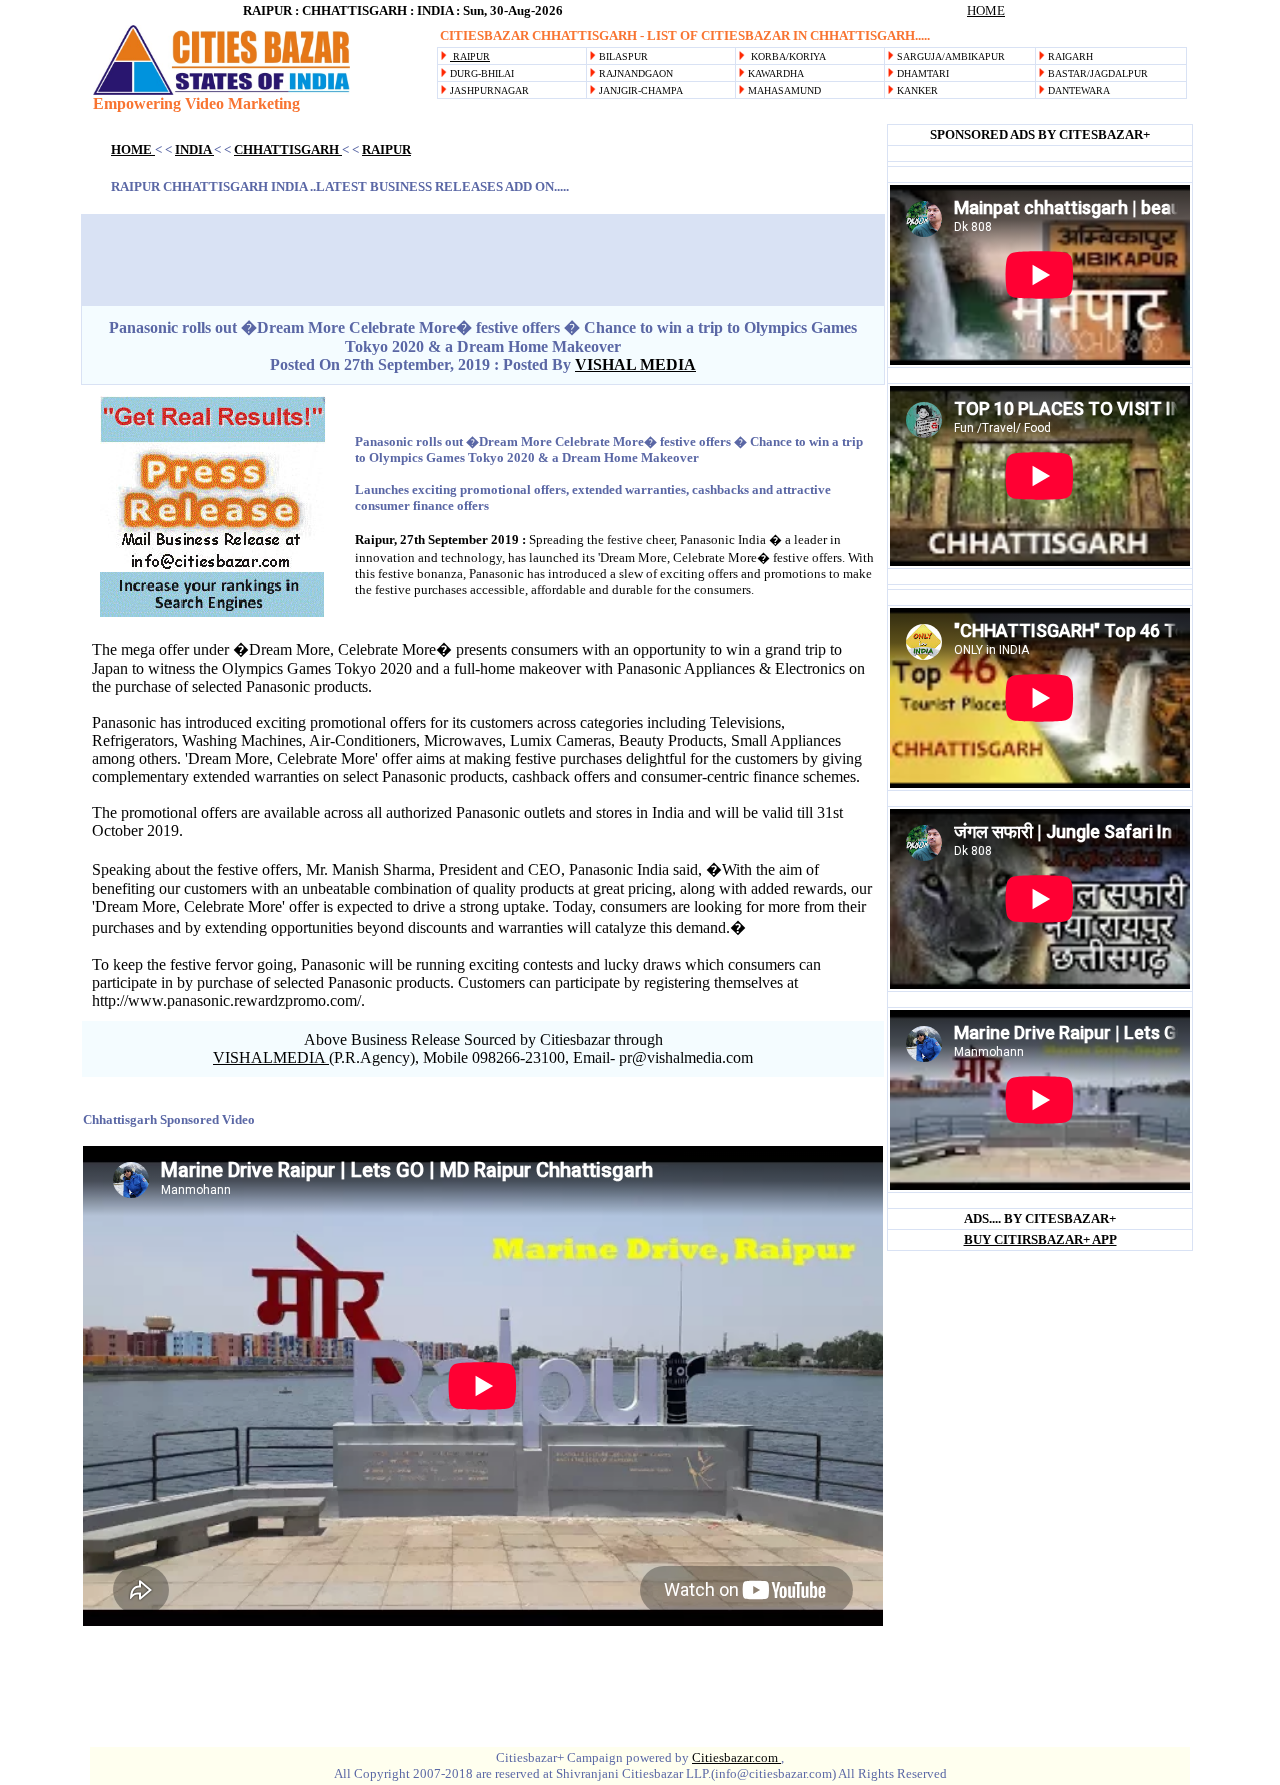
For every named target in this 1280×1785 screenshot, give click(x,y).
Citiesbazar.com (736, 1757)
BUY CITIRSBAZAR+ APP (1040, 1239)
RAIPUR (470, 56)
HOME (986, 10)
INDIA (194, 149)
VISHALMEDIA (271, 1057)
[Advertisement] (804, 109)
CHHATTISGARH (288, 149)
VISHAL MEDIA (635, 364)
